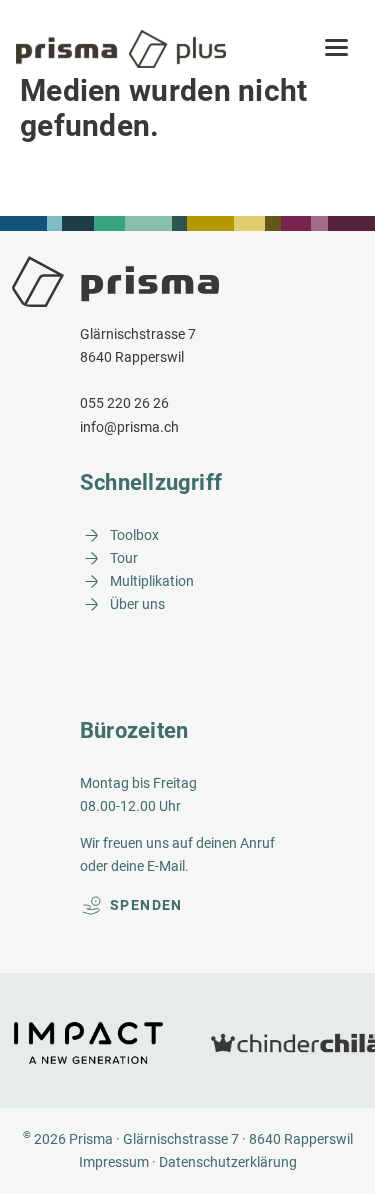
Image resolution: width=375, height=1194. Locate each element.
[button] (336, 49)
